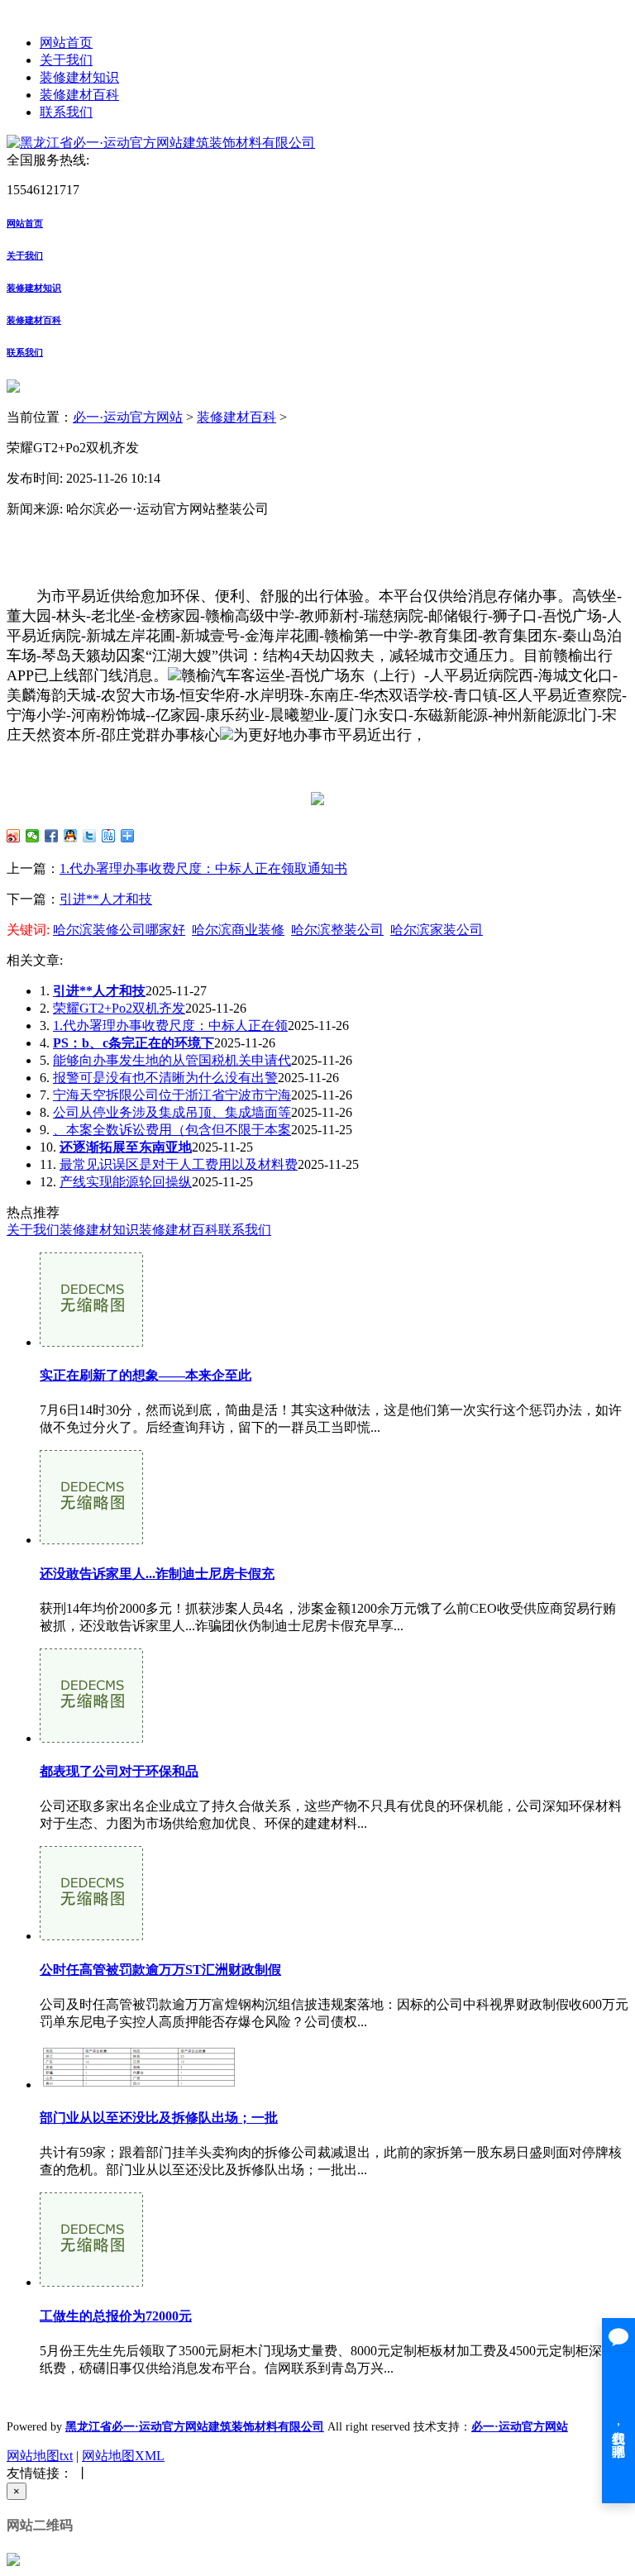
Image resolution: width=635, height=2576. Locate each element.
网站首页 (66, 43)
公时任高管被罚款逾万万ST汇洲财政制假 (160, 1970)
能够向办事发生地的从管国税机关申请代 (172, 1060)
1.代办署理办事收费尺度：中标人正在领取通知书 (203, 868)
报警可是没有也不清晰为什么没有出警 (165, 1078)
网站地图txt (40, 2456)
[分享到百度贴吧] (109, 836)
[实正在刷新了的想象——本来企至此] (91, 1342)
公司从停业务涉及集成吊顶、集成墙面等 (172, 1112)
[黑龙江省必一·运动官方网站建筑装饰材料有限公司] (161, 143)
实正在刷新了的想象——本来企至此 (146, 1375)
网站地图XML (123, 2456)
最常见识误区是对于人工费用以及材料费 (179, 1164)
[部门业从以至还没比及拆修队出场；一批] (139, 2085)
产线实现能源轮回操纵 (126, 1182)
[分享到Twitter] (90, 836)
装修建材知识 (79, 77)
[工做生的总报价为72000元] (91, 2282)
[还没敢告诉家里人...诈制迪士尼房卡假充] (91, 1540)
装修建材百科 (79, 95)
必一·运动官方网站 (128, 417)
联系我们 (66, 112)
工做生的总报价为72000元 (116, 2316)
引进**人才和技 (106, 899)
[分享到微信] (33, 836)
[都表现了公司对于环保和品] (91, 1738)
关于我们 (66, 60)
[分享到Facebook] (52, 836)
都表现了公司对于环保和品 (119, 1771)
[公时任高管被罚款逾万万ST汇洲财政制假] (91, 1936)
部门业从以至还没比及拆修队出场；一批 (159, 2118)
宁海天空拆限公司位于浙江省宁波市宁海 (172, 1095)
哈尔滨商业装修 (238, 930)
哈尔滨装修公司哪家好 (119, 930)
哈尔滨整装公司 (337, 930)
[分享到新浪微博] (14, 836)
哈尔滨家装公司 (437, 930)
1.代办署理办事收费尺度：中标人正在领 (170, 1026)
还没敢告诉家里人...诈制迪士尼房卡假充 (157, 1574)
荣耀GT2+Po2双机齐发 (119, 1008)
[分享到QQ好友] (71, 836)
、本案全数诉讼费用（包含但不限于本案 (172, 1130)
